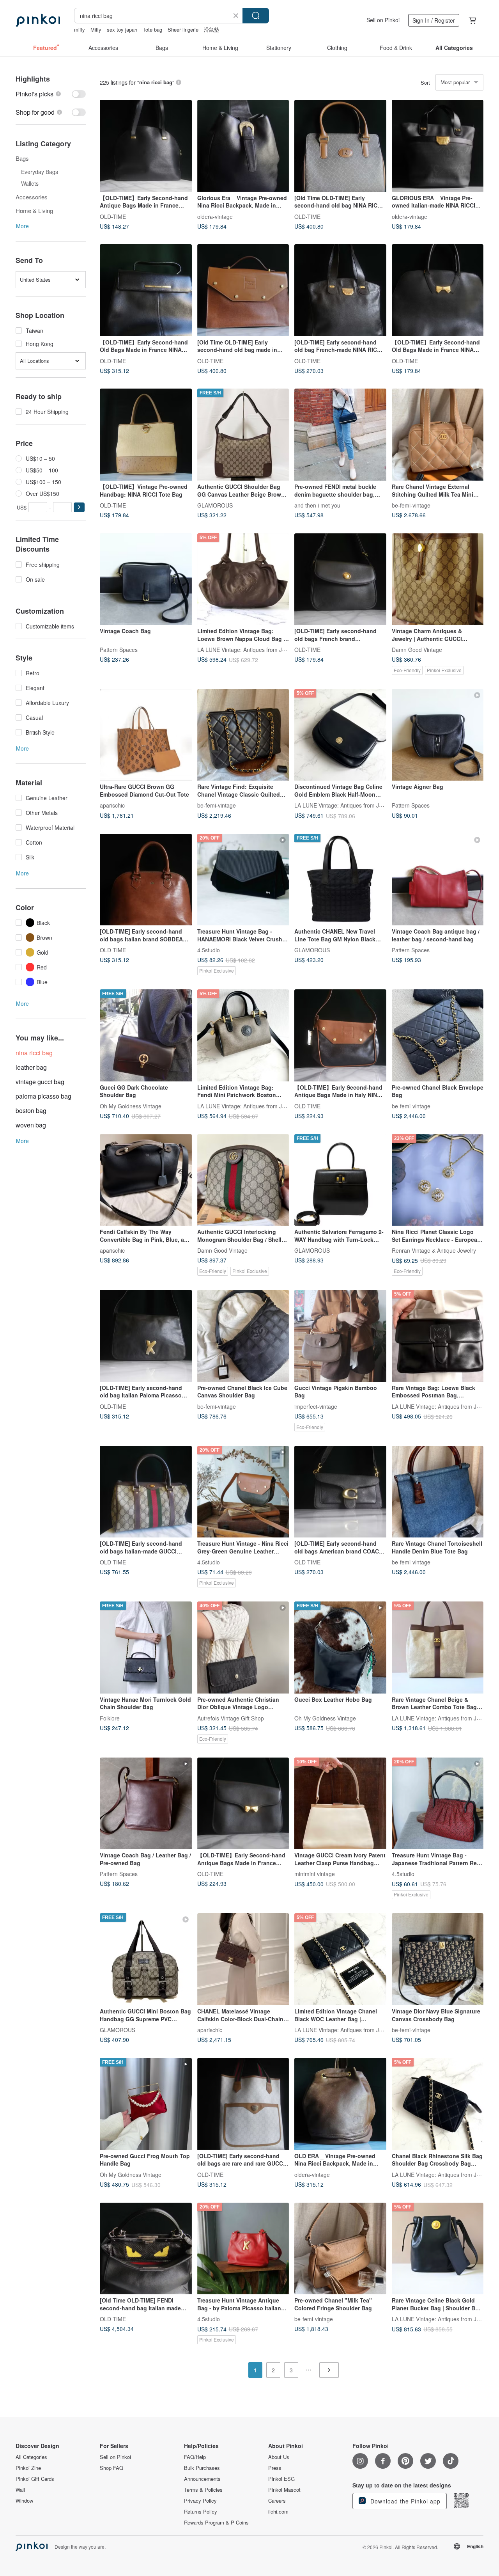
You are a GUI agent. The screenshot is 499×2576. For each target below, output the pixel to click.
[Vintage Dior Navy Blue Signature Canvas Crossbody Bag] (438, 1959)
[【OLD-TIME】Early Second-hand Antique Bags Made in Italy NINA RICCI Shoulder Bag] (340, 1035)
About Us (279, 2457)
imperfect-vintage (316, 1406)
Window (24, 2501)
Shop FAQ (111, 2468)
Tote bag (152, 29)
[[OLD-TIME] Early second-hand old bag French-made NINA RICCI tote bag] (340, 290)
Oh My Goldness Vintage (131, 1106)
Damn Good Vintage (417, 650)
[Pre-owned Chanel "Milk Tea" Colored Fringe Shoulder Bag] (340, 2249)
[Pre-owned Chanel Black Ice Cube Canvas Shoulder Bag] (243, 1336)
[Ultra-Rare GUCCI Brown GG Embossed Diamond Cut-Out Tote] (146, 735)
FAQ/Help (195, 2457)
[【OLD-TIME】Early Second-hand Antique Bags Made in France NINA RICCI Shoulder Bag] (146, 146)
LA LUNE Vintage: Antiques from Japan (246, 650)
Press (275, 2468)
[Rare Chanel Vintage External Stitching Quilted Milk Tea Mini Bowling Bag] (438, 435)
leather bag (31, 1067)
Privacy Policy (200, 2501)
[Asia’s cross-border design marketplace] (38, 20)
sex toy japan (122, 29)
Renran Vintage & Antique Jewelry (434, 1250)
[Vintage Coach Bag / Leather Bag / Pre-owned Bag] (146, 1804)
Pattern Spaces (119, 650)
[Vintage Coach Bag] (146, 579)
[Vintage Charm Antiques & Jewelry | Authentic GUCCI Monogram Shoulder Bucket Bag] (438, 579)
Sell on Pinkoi (383, 20)
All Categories (31, 2457)
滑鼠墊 (211, 29)
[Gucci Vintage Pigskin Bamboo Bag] (340, 1336)
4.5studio (209, 950)
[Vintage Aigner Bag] (438, 735)
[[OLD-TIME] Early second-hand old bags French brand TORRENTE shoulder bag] (340, 579)
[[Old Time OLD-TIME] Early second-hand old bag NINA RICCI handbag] (340, 146)
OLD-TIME (113, 216)
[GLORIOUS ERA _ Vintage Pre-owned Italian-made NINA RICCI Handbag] (438, 146)
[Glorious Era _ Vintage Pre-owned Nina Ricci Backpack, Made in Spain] (243, 146)
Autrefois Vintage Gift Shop (231, 1718)
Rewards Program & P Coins (216, 2523)
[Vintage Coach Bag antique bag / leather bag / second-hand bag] (438, 880)
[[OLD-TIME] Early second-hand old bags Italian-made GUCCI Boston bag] (146, 1492)
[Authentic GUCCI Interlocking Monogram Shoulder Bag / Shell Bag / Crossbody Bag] (243, 1180)
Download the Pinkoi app (404, 2501)
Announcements (202, 2479)
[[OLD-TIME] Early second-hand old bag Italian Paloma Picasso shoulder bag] (146, 1336)
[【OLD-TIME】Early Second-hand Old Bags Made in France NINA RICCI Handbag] (146, 290)
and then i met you (317, 505)
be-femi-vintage (411, 505)
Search (256, 16)
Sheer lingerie (183, 29)
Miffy (96, 29)
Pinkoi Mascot (284, 2490)
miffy (80, 29)
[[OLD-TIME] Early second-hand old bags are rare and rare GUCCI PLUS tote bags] (243, 2104)
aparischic (112, 805)
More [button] (22, 226)
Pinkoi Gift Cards (35, 2479)
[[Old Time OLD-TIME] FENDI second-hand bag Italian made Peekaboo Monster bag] (146, 2249)
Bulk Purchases (202, 2468)
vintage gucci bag (40, 1082)
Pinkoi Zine (28, 2468)
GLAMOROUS (215, 505)
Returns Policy (201, 2512)
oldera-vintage (215, 216)
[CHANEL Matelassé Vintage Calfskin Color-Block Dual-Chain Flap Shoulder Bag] (243, 1959)
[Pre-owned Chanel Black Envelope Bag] (438, 1035)
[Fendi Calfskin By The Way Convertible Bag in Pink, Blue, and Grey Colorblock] (146, 1180)
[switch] (51, 94)
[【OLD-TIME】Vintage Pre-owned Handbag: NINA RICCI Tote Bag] (146, 435)
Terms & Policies (203, 2490)
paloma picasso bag (43, 1096)
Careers (277, 2501)
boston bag (31, 1110)
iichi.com (278, 2512)
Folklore (110, 1718)
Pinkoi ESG (281, 2479)
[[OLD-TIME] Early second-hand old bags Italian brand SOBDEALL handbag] (146, 880)
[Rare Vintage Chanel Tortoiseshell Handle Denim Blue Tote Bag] (438, 1492)
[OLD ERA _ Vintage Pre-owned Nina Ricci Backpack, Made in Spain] (340, 2104)
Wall (20, 2490)
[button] (79, 507)
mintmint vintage (315, 1874)
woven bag (31, 1125)
